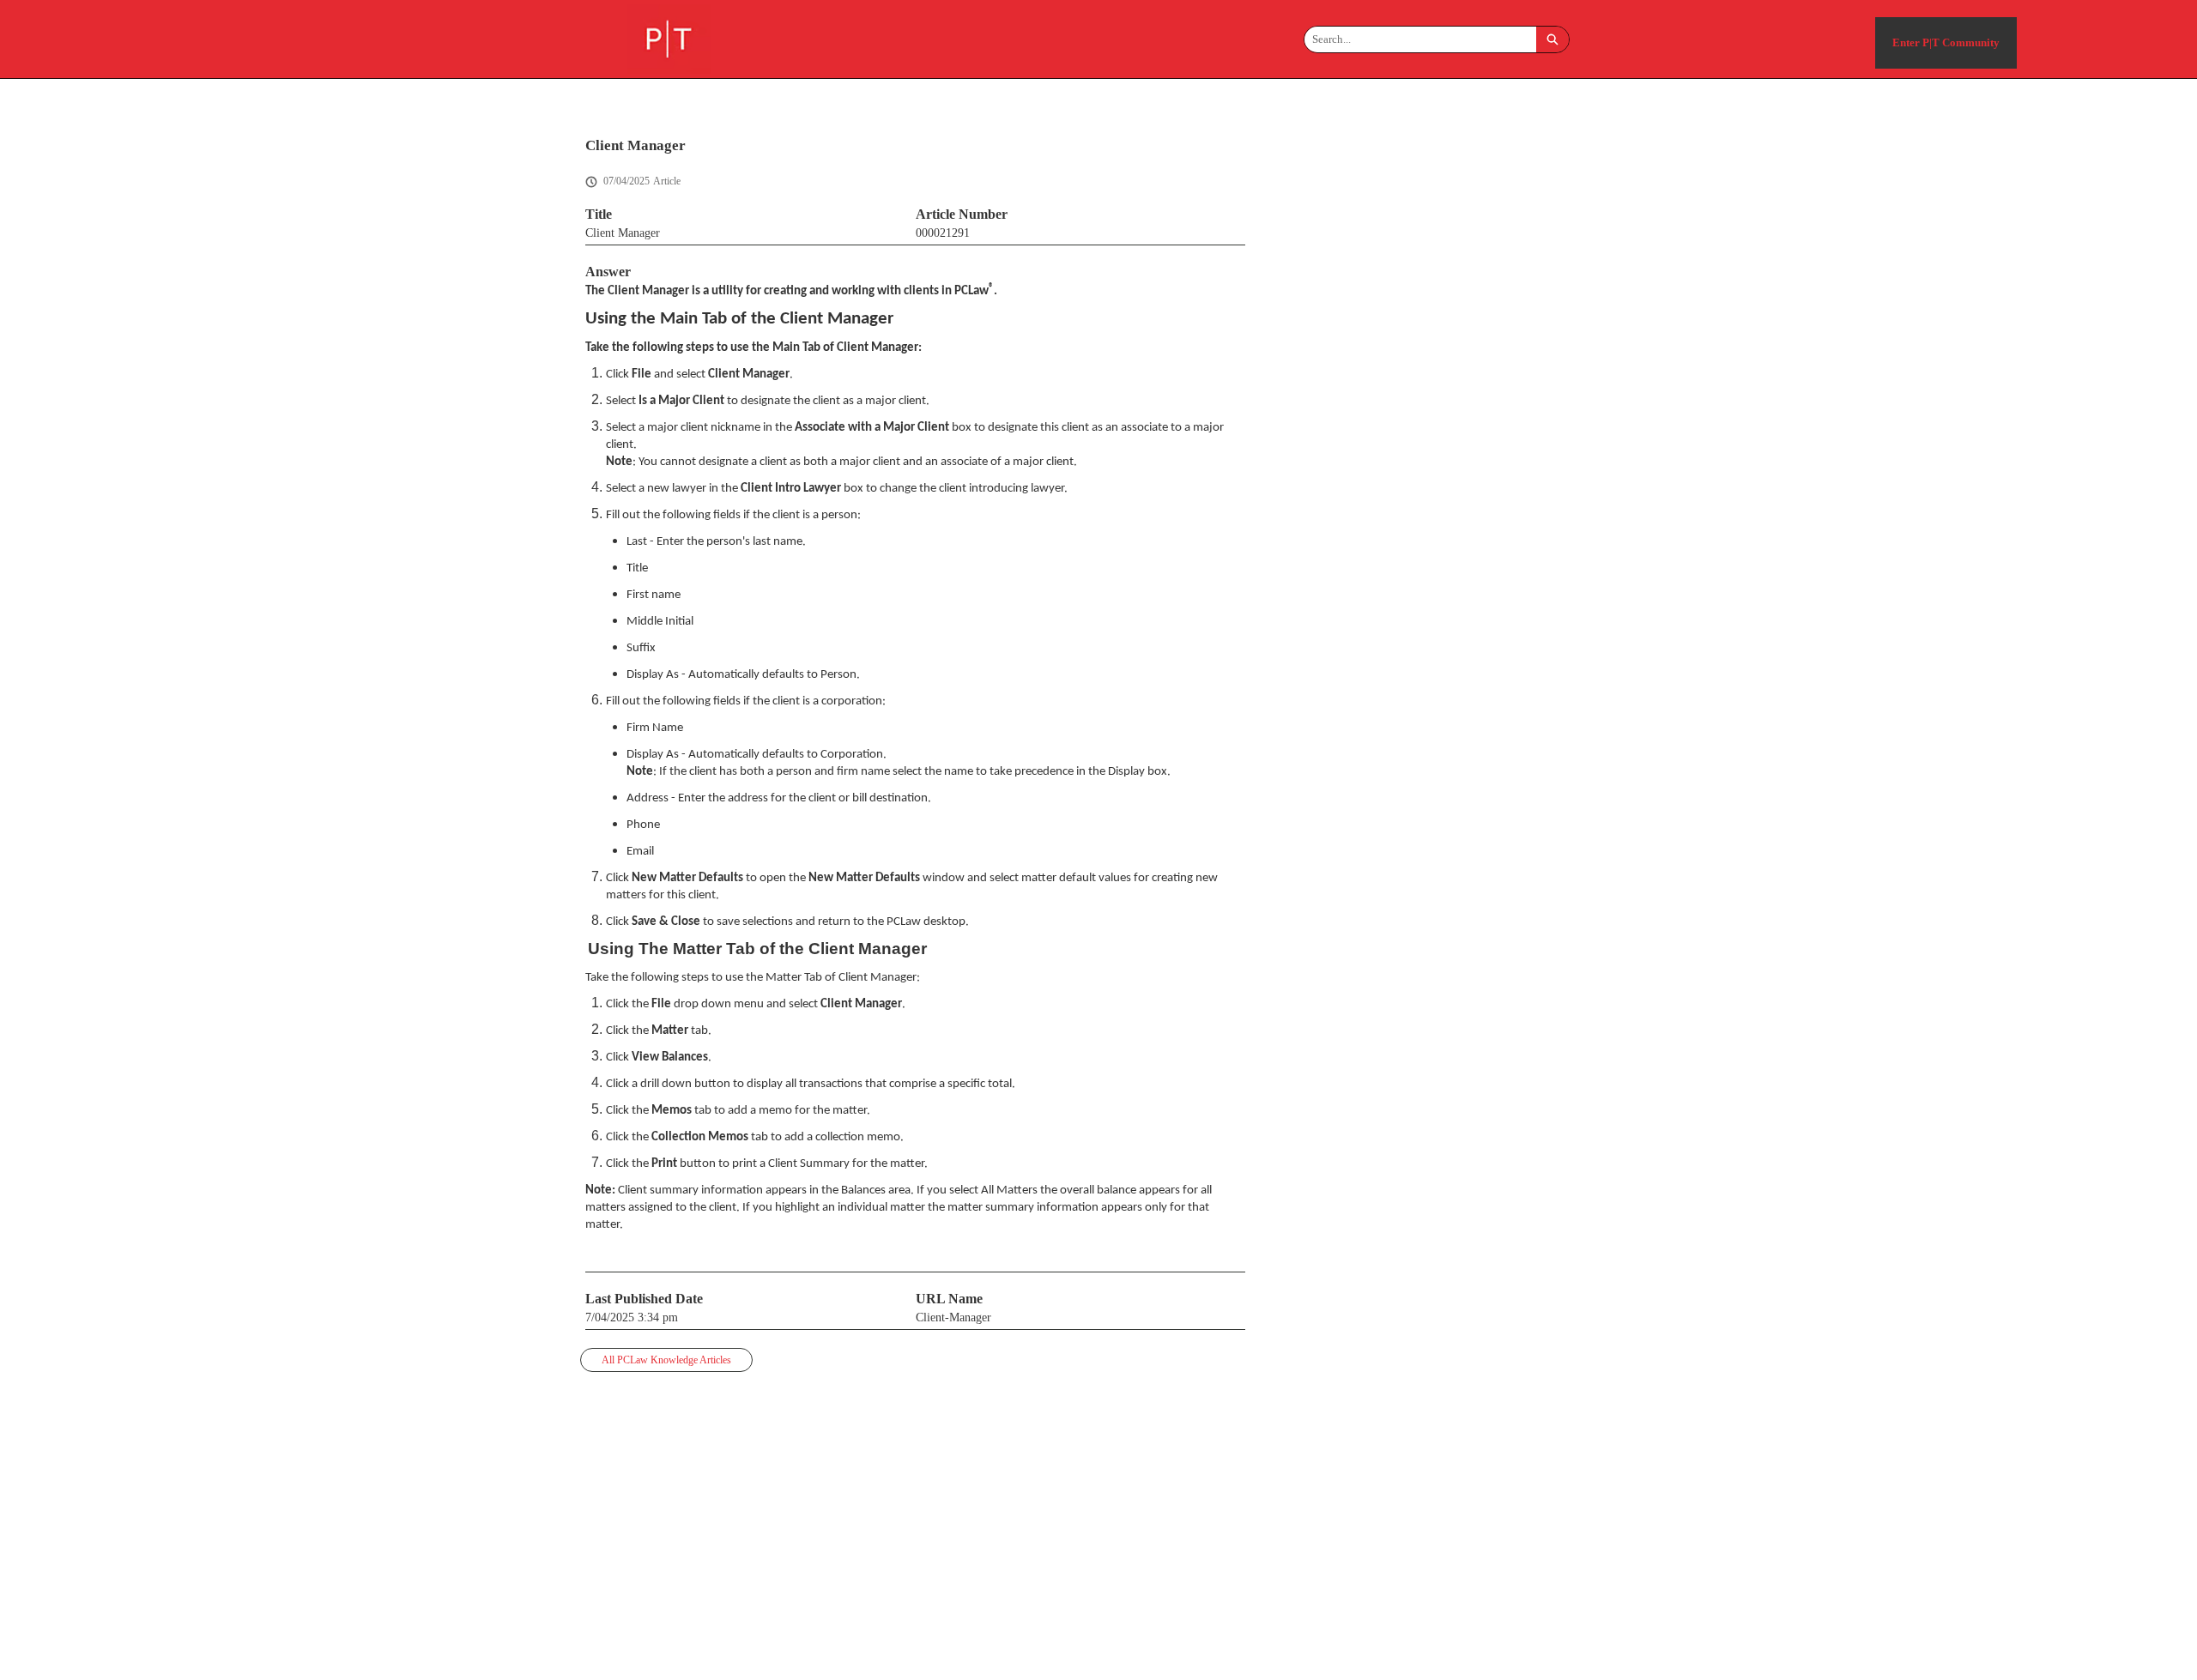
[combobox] (1420, 39)
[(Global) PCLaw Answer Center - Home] (669, 39)
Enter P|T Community (1946, 42)
